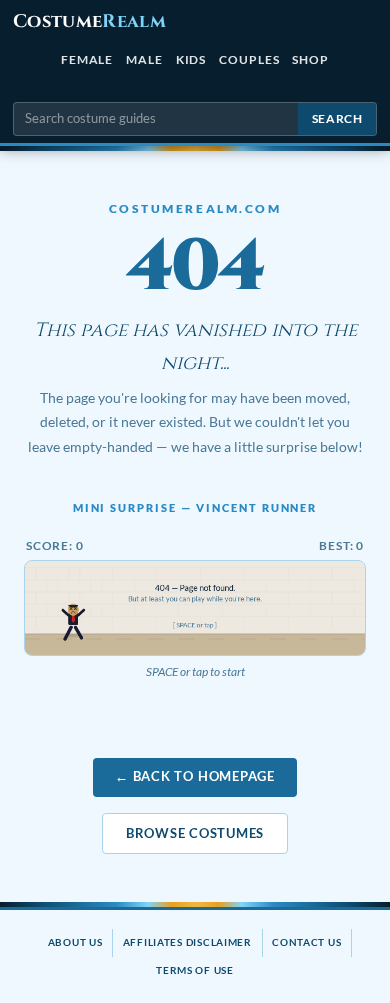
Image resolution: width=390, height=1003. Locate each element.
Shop (310, 59)
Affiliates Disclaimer (187, 942)
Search (337, 118)
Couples (249, 59)
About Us (75, 942)
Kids (191, 59)
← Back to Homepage (195, 776)
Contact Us (306, 942)
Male (144, 59)
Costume (89, 21)
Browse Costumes (195, 833)
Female (87, 59)
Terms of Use (195, 970)
